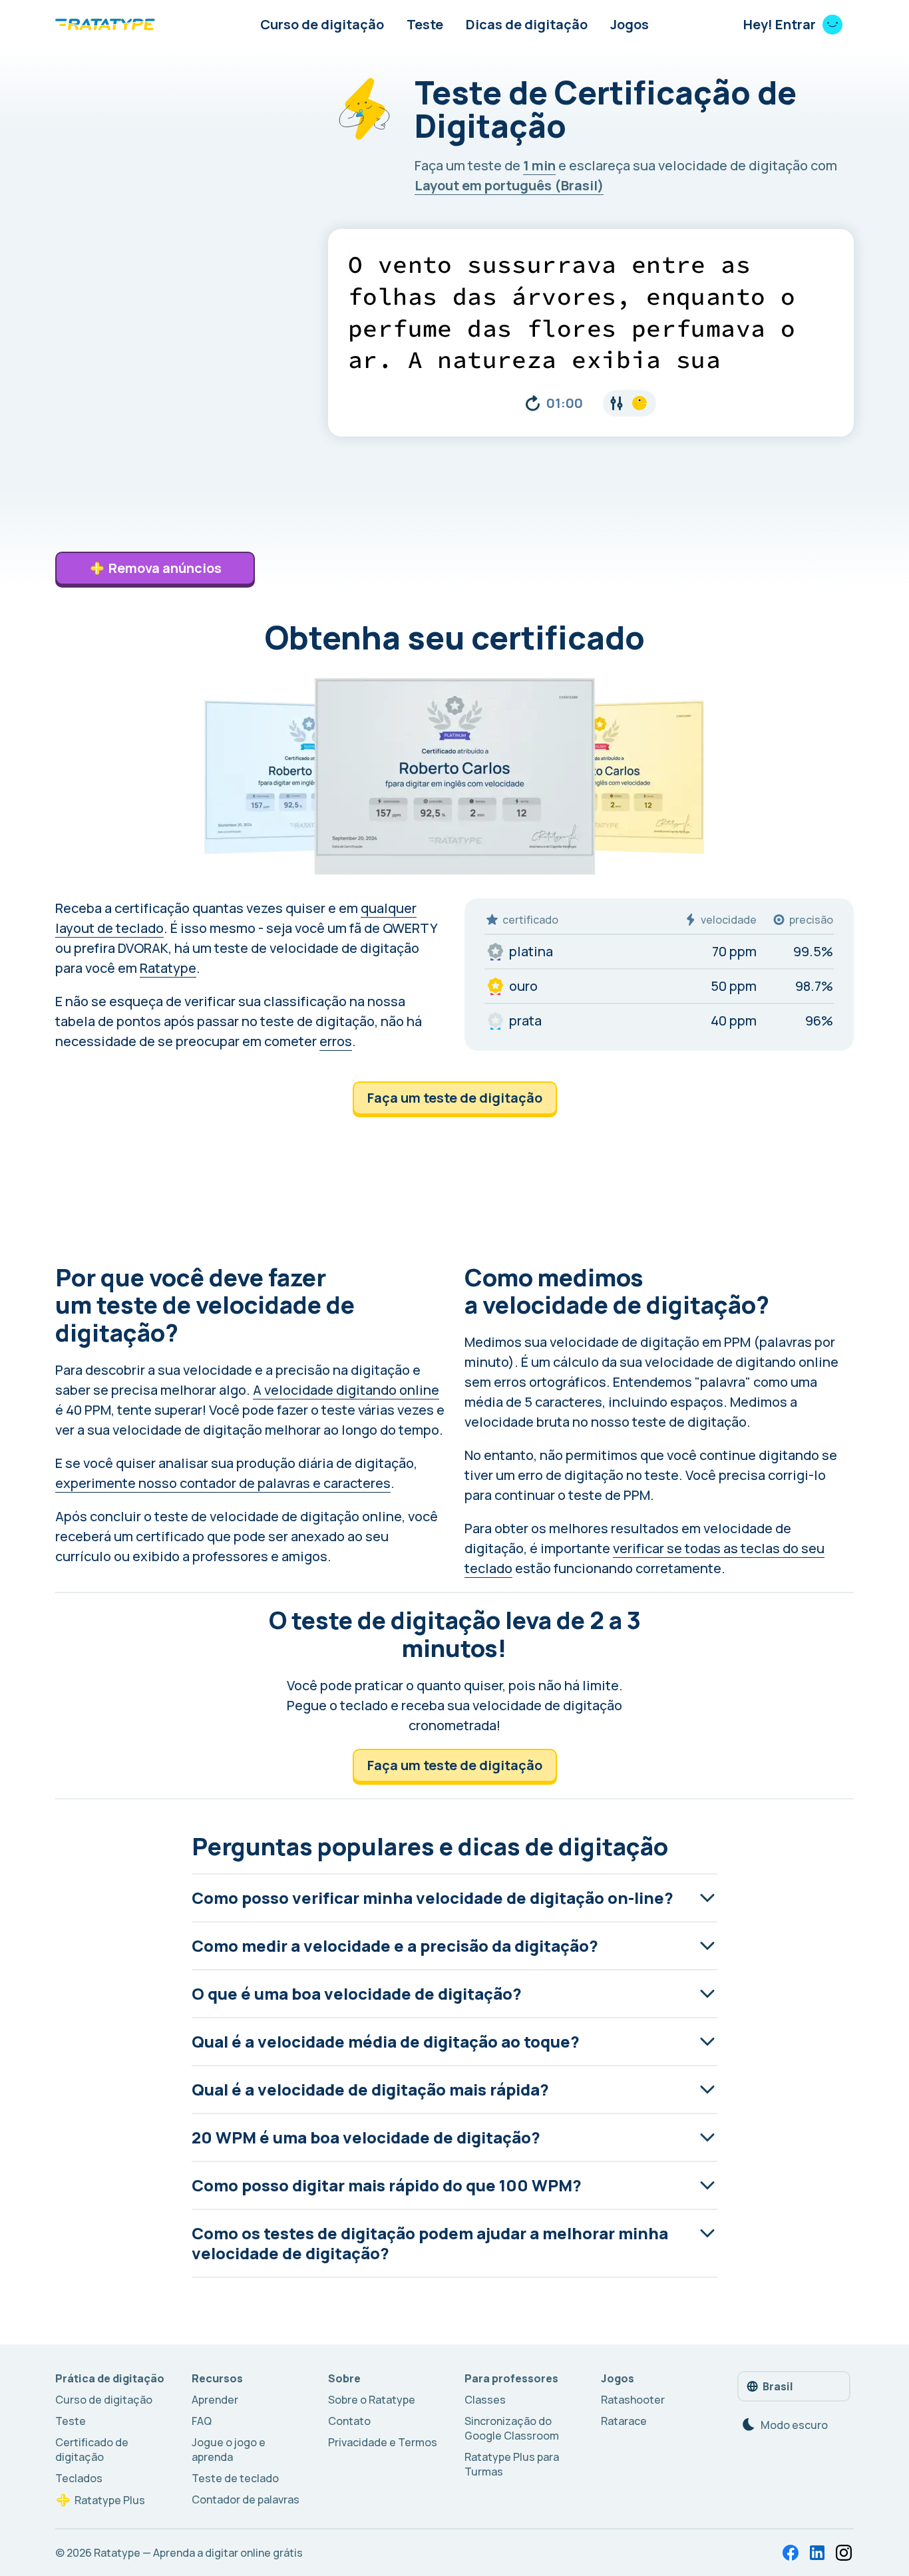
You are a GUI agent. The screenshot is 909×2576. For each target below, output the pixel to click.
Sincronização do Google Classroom (512, 2428)
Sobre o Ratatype (372, 2400)
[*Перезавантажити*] (533, 403)
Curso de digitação (322, 24)
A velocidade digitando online (346, 1390)
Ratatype (168, 968)
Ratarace (624, 2421)
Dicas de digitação (527, 24)
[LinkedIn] (817, 2553)
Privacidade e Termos (383, 2442)
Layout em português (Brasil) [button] (509, 185)
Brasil (778, 2386)
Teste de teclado (235, 2478)
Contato (349, 2421)
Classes (485, 2400)
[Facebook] (791, 2553)
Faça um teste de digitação (455, 1098)
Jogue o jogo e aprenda (229, 2450)
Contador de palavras (246, 2499)
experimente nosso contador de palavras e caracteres (223, 1483)
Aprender (215, 2400)
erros (336, 1041)
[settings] (630, 403)
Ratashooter (633, 2400)
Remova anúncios (165, 568)
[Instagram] (844, 2553)
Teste (425, 24)
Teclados (79, 2478)
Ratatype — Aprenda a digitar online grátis (198, 2553)
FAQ (202, 2421)
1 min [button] (539, 165)
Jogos (630, 24)
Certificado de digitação (92, 2450)
